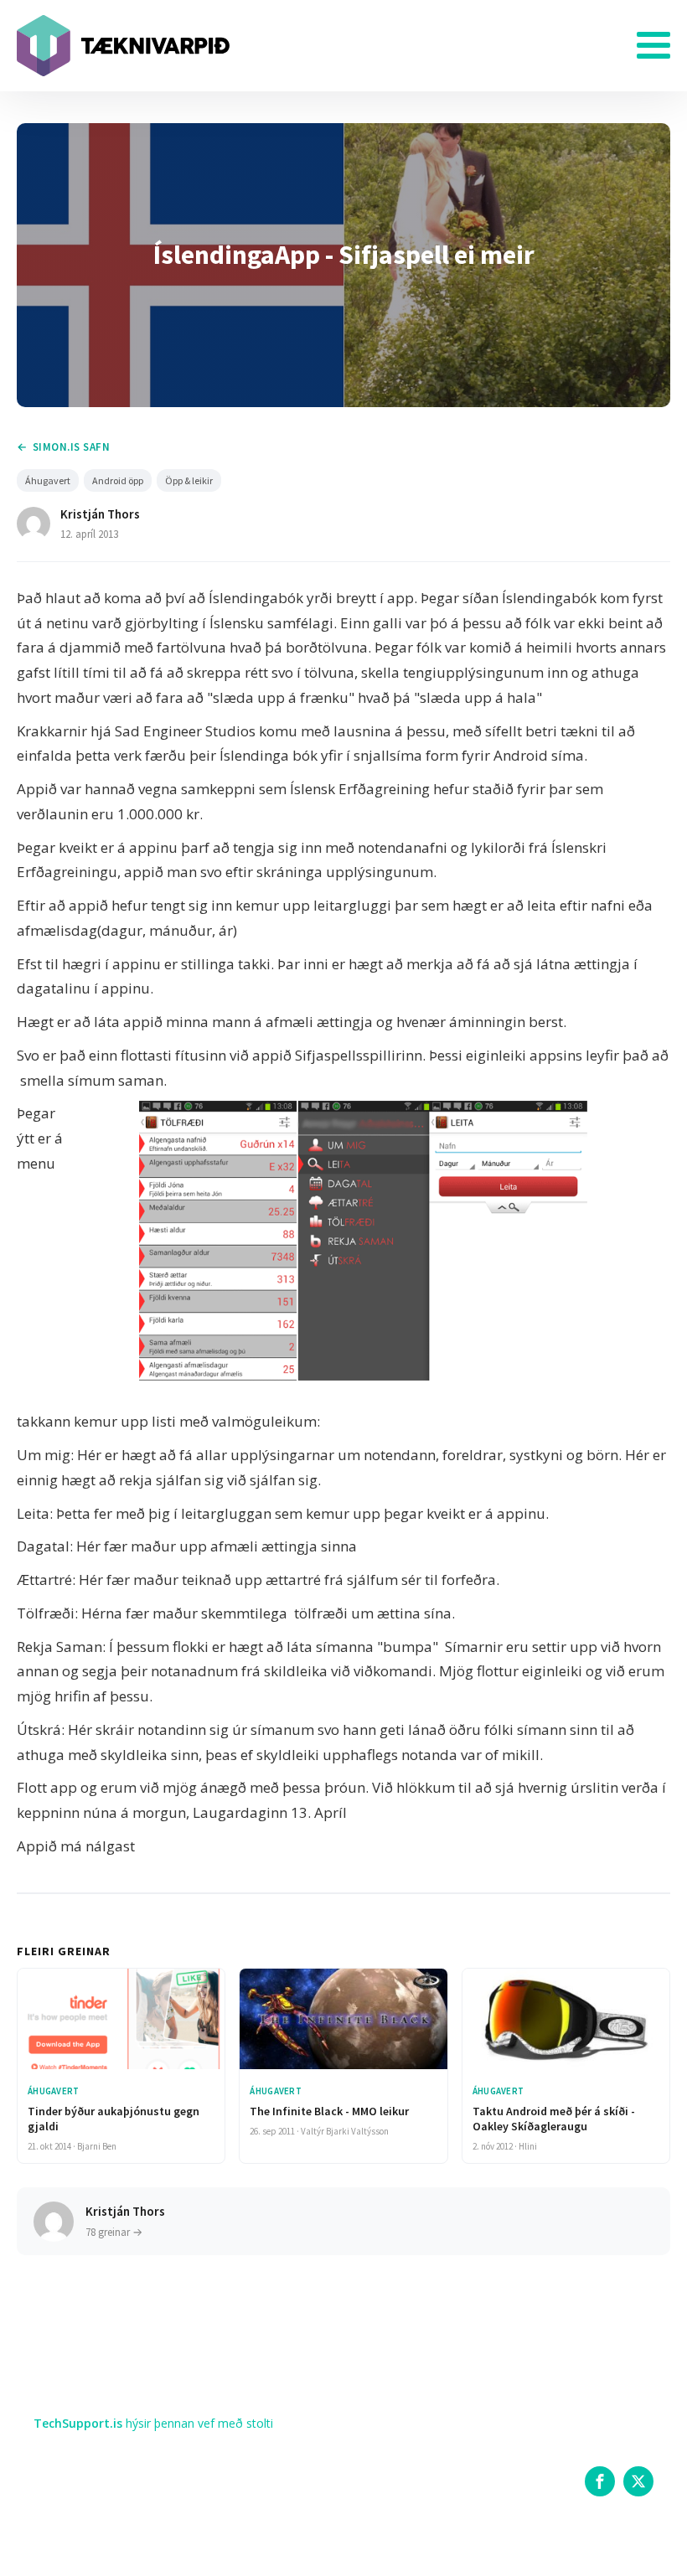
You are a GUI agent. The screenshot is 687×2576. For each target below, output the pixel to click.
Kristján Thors (100, 514)
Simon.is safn (71, 447)
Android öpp (118, 480)
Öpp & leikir (189, 480)
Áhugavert (48, 480)
